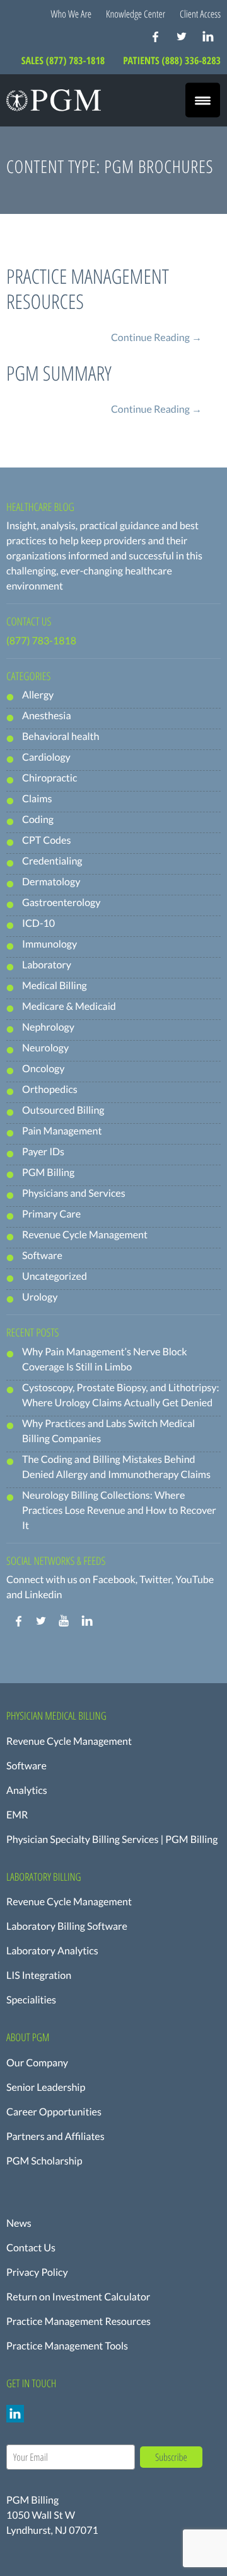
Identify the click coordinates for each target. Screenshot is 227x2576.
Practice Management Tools (67, 2346)
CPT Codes (46, 840)
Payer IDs (43, 1152)
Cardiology (46, 757)
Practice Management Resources (88, 289)
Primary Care (51, 1214)
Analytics (27, 1790)
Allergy (38, 695)
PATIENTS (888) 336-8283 (172, 60)
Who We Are (72, 14)
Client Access (200, 14)
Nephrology (48, 1027)
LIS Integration (39, 1975)
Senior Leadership (46, 2087)
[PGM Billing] (54, 100)
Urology (40, 1297)
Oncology (43, 1069)
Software (42, 1256)
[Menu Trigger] (203, 100)
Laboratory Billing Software (67, 1926)
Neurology (45, 1048)
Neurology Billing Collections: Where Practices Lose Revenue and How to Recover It (119, 1510)
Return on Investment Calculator (78, 2297)
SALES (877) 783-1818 (64, 60)
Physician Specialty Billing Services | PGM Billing (112, 1840)
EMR (17, 1815)
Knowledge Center (136, 14)
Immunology (49, 944)
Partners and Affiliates (55, 2136)
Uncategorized (55, 1276)
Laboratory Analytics (52, 1951)
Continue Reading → (156, 338)
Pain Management (62, 1131)
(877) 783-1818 (41, 641)
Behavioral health (61, 736)
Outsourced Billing (63, 1110)
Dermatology (51, 882)
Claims (37, 799)
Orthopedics (50, 1089)
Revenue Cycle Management (85, 1235)
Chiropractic (49, 778)
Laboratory (47, 965)
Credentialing (52, 861)
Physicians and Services (74, 1193)
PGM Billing (48, 1173)
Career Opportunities (54, 2112)
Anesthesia (47, 716)
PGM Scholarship (44, 2161)
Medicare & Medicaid (69, 1006)
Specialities (31, 2000)
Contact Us (31, 2248)
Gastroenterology (61, 903)
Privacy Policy (37, 2272)
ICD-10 (38, 923)
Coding (38, 820)
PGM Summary (59, 373)
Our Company (37, 2063)
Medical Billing (55, 986)
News (19, 2223)
